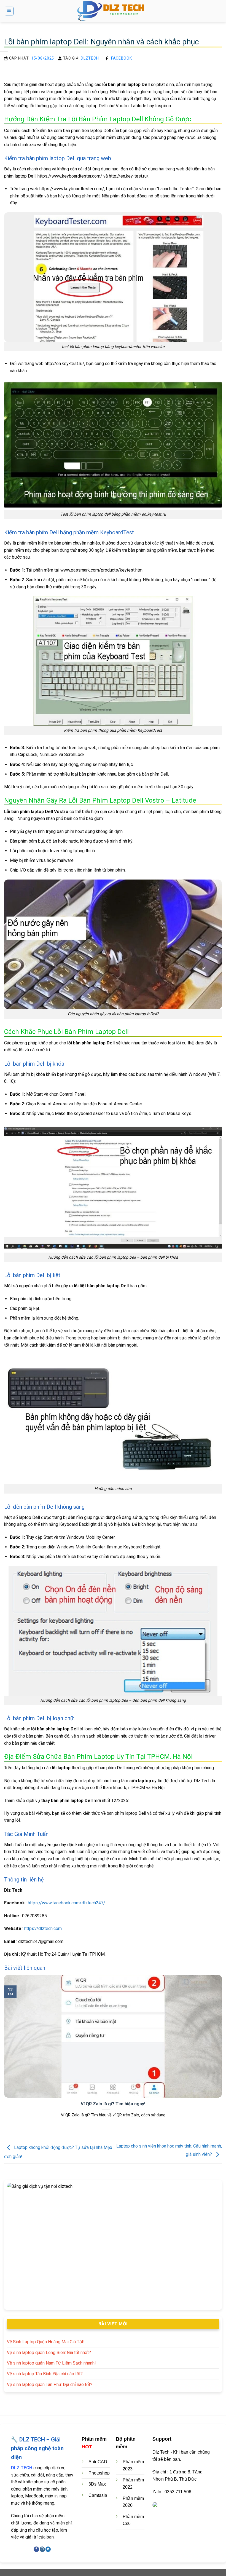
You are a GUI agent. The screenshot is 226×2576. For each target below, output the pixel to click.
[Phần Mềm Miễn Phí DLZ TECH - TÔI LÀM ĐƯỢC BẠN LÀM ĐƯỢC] (113, 11)
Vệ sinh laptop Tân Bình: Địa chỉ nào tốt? (45, 2374)
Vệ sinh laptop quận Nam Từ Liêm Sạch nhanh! (51, 2363)
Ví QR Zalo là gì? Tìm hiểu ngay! (113, 2104)
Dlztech (90, 58)
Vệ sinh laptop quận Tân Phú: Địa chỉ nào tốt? (50, 2385)
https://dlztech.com (43, 1928)
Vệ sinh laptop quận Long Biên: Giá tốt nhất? (49, 2353)
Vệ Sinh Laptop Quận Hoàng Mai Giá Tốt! (46, 2342)
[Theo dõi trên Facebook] (36, 2549)
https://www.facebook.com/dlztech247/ (67, 1903)
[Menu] (9, 11)
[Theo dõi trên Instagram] (42, 2549)
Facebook (122, 58)
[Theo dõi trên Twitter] (48, 2549)
